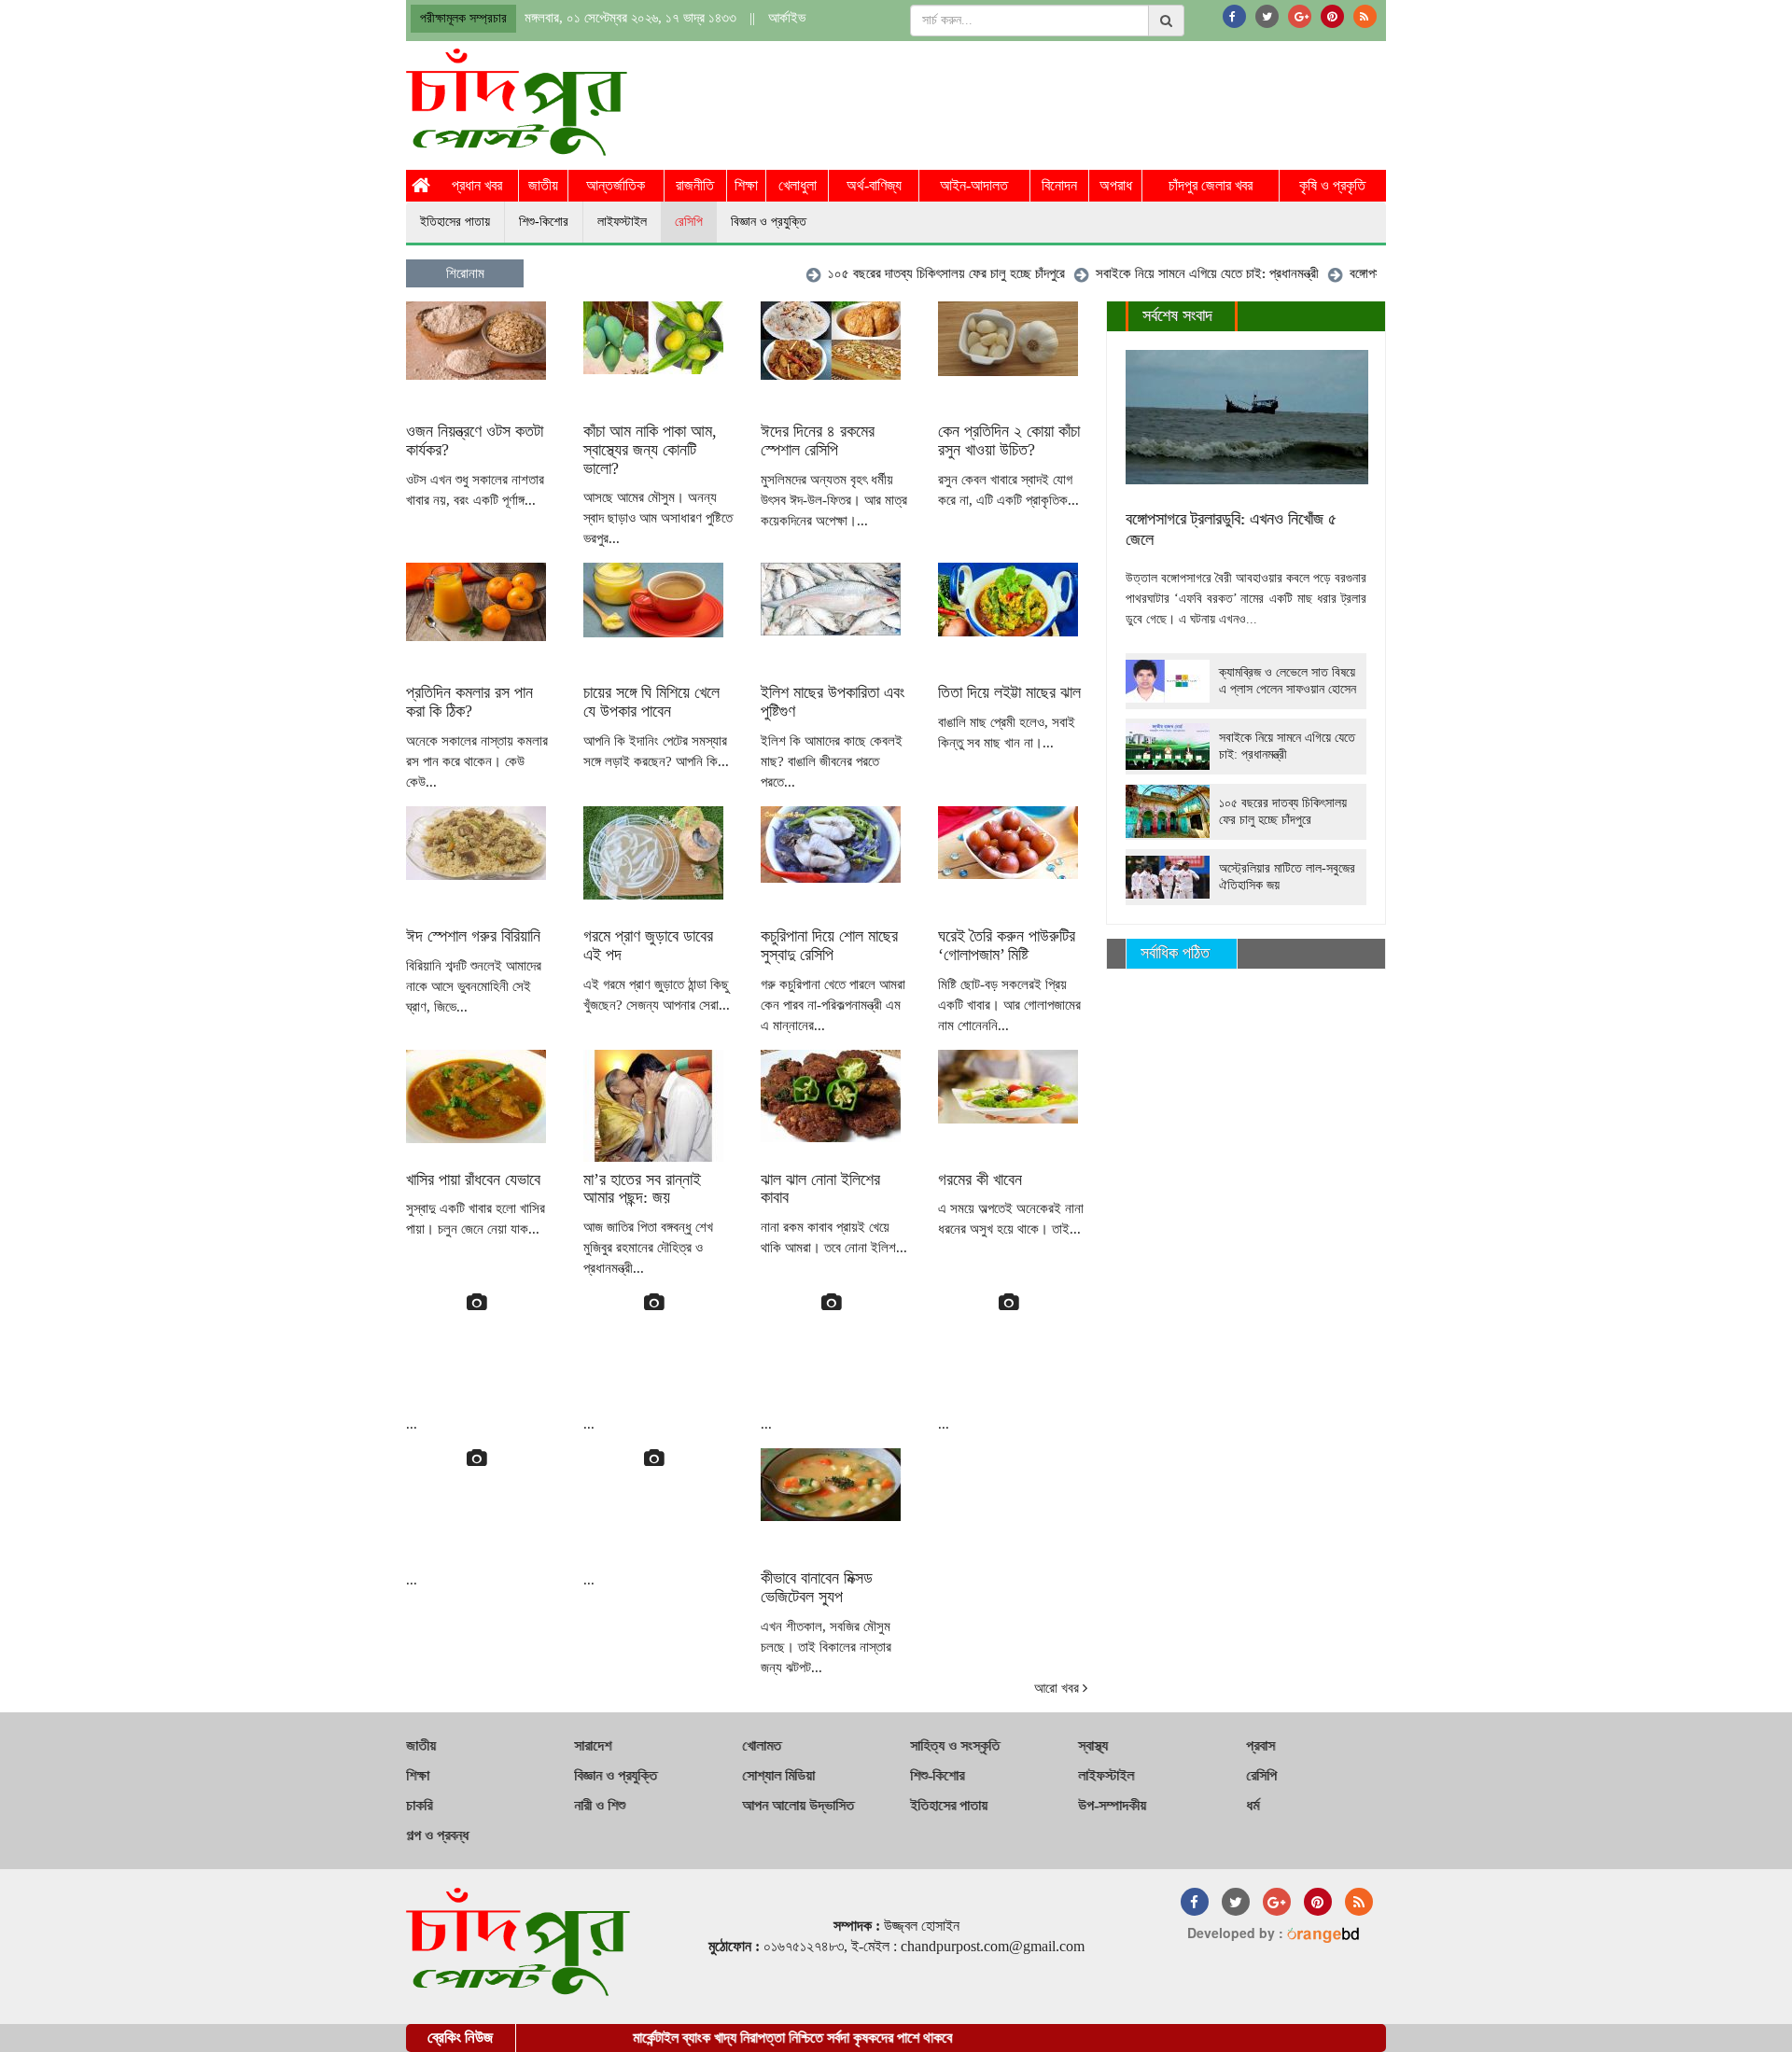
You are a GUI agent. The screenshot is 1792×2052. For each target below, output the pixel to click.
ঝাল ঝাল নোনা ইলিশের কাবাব (820, 1189)
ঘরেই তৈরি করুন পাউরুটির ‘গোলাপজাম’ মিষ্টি (1007, 945)
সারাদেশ (593, 1745)
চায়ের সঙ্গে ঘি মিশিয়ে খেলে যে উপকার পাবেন (651, 702)
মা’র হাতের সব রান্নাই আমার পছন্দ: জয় (642, 1189)
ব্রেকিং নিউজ (460, 2038)
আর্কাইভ (787, 18)
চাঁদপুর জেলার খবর (1211, 185)
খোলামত (762, 1745)
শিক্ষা (746, 185)
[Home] (421, 186)
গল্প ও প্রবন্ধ (437, 1835)
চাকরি (419, 1805)
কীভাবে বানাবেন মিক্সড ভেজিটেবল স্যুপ (817, 1587)
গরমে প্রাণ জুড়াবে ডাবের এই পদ (648, 945)
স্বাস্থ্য (1093, 1745)
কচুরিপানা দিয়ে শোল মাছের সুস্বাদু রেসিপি (829, 945)
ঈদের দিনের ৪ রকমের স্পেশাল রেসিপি (818, 440)
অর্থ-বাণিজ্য (874, 185)
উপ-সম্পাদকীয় (1112, 1805)
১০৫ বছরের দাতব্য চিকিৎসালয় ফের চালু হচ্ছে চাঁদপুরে (906, 273)
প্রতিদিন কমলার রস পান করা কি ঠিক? (469, 702)
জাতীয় (543, 185)
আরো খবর (1058, 1688)
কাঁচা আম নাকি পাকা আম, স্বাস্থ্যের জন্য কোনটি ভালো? (650, 450)
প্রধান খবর (477, 185)
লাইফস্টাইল (622, 222)
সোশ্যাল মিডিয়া (778, 1775)
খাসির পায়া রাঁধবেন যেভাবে (473, 1180)
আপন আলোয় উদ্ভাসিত (798, 1805)
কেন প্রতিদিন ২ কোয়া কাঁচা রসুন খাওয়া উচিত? (1009, 440)
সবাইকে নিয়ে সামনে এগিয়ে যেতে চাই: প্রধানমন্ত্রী (1167, 273)
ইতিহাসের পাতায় (455, 222)
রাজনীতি (695, 185)
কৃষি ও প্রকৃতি (1332, 185)
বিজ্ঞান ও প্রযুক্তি (769, 222)
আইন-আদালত (974, 185)
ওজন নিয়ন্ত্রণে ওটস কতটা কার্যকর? (475, 440)
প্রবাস (1260, 1745)
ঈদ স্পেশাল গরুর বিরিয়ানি (473, 936)
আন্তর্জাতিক (616, 185)
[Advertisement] (1046, 100)
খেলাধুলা (798, 185)
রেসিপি (689, 222)
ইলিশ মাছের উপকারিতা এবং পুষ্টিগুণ (833, 702)
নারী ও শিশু (600, 1805)
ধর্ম (1253, 1805)
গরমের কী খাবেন (980, 1180)
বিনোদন (1059, 185)
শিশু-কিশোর (544, 222)
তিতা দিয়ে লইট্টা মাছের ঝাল (1009, 692)
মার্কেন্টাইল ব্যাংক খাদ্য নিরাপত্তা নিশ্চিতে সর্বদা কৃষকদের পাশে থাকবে (744, 2038)
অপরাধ (1116, 185)
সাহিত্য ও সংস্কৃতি (955, 1745)
